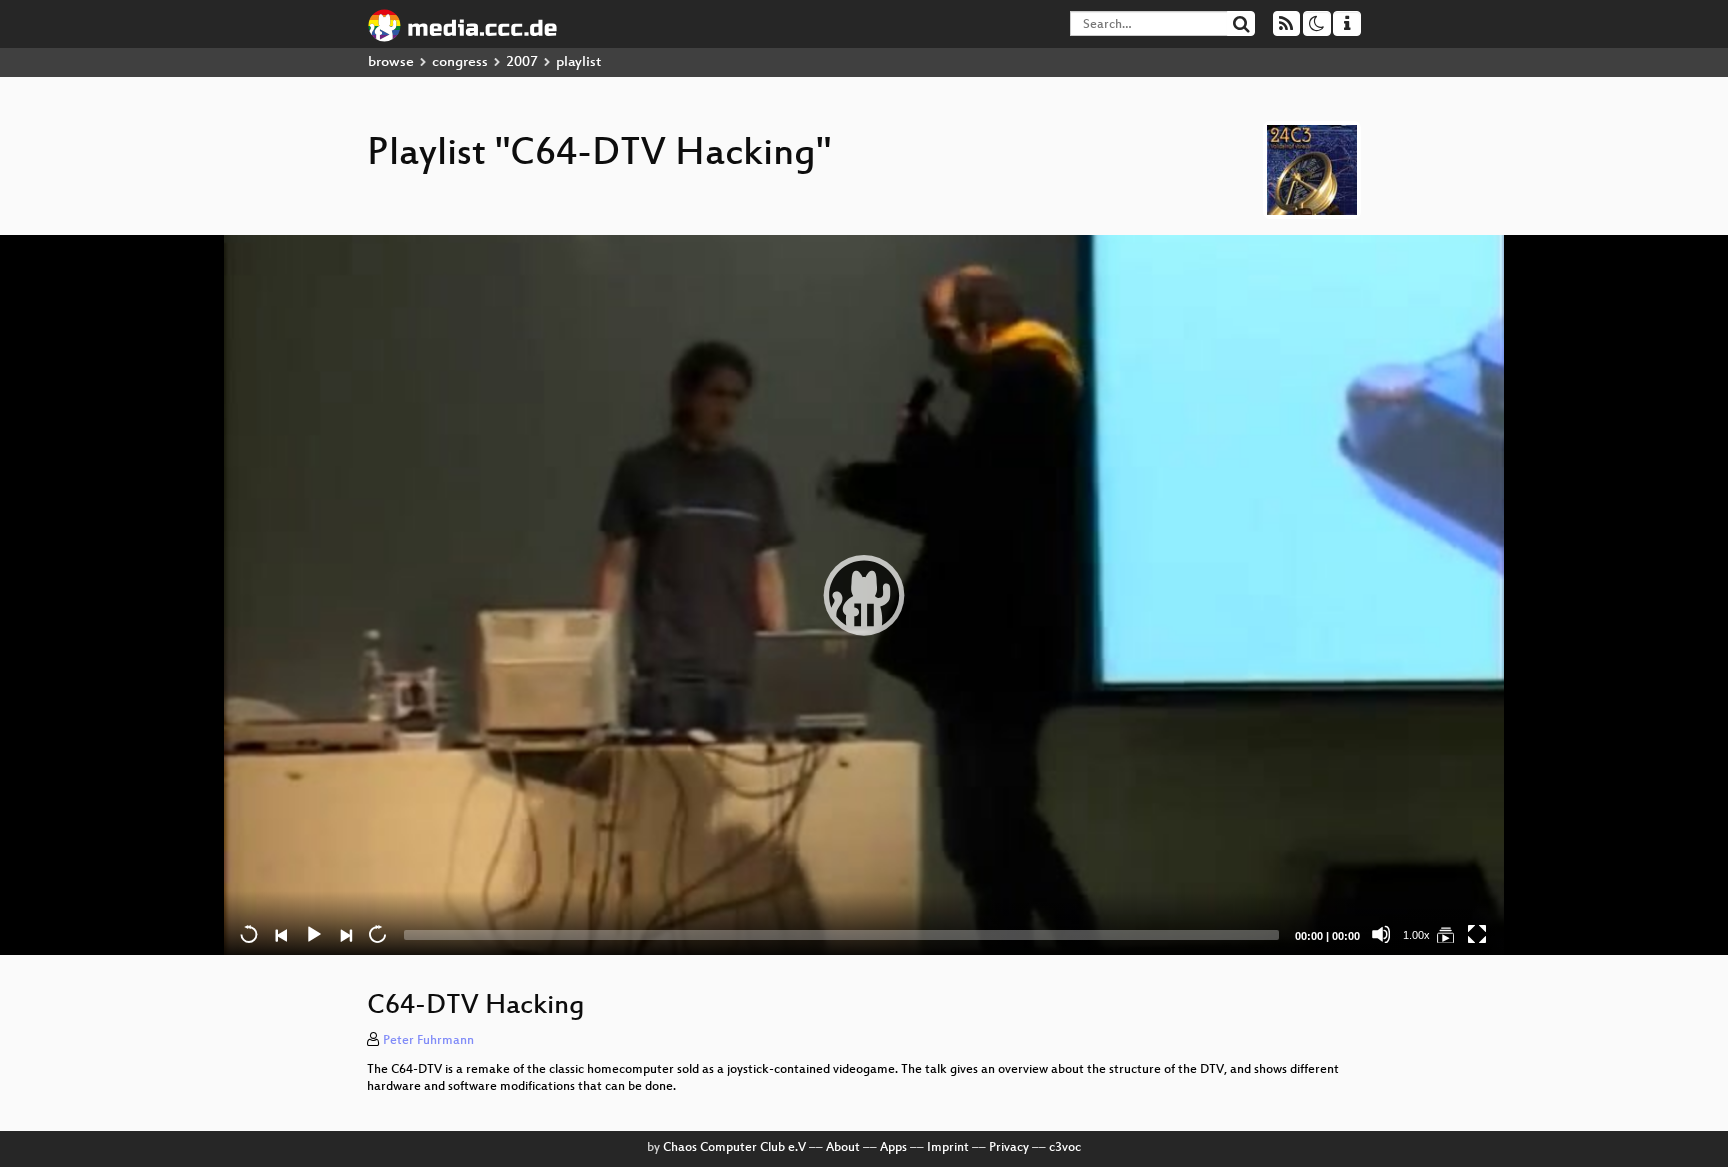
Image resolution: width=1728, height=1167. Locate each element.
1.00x (1416, 935)
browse (391, 62)
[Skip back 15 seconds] (249, 934)
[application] (864, 595)
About (843, 1148)
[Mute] (1381, 934)
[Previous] (281, 934)
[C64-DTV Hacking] (1445, 934)
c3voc (1065, 1148)
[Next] (345, 934)
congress (460, 62)
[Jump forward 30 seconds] (377, 934)
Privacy (1009, 1148)
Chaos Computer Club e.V (734, 1148)
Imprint (948, 1148)
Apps (893, 1148)
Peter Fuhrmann (428, 1041)
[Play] (864, 595)
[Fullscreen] (1477, 934)
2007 (522, 62)
